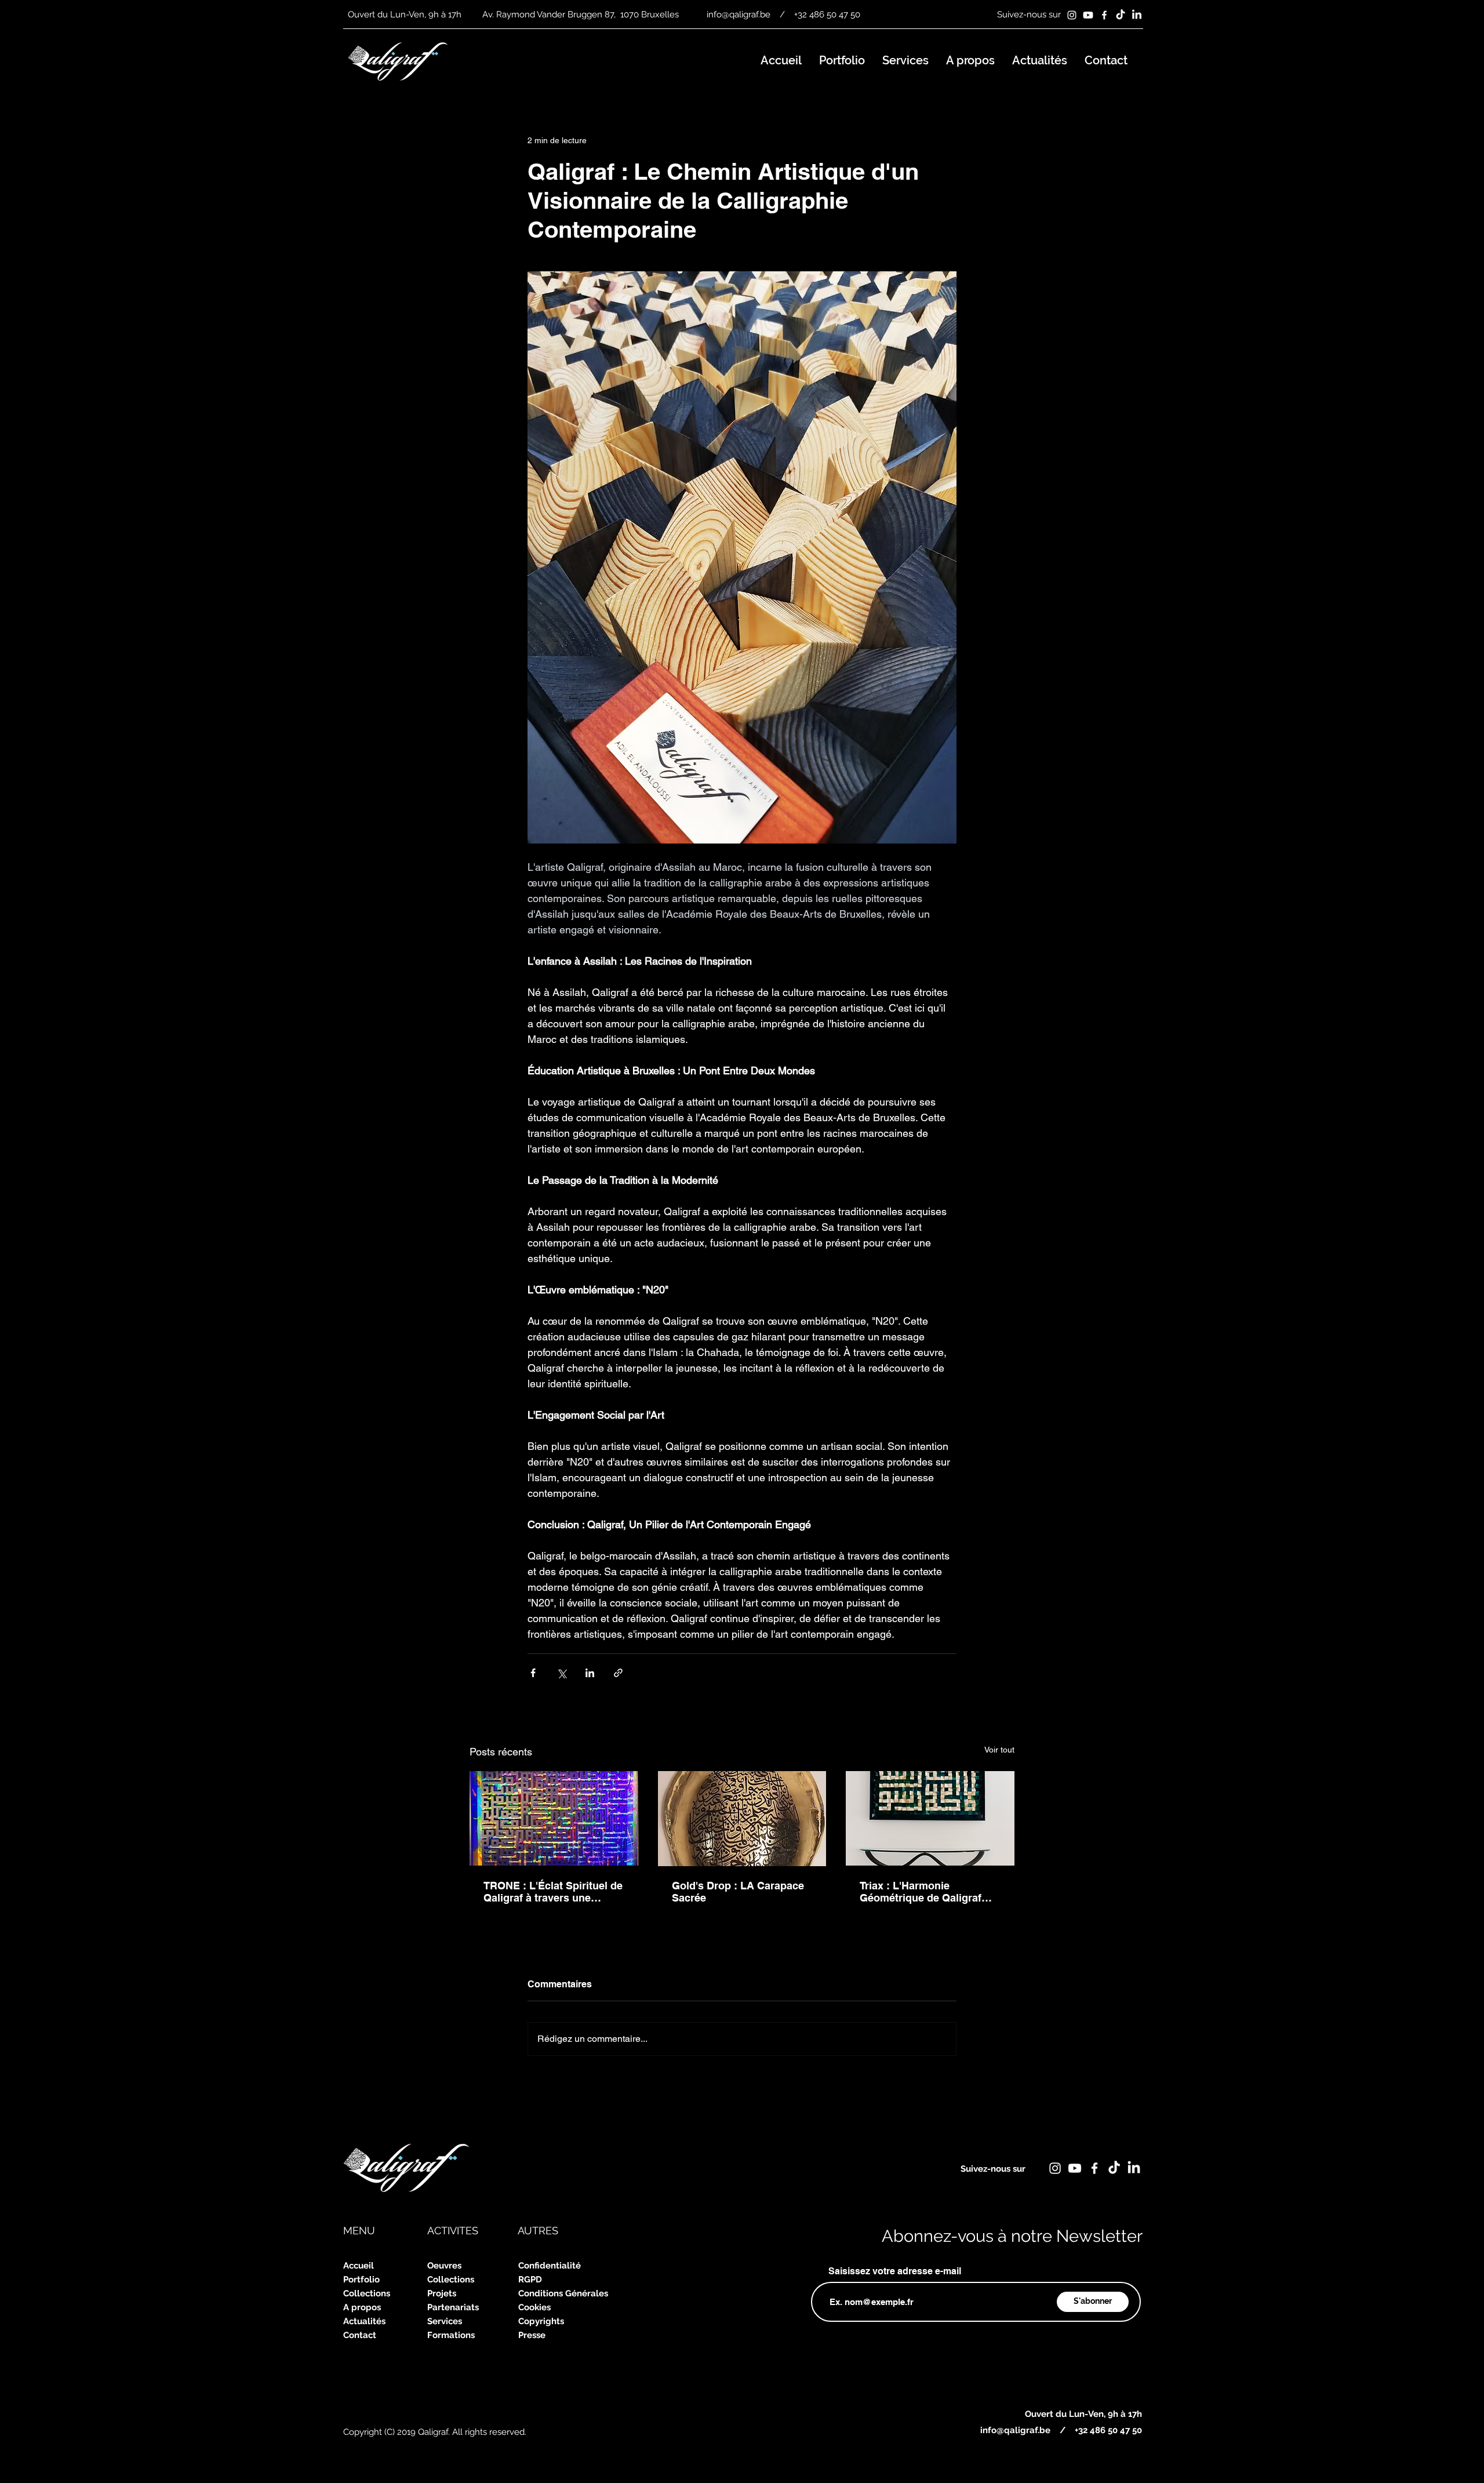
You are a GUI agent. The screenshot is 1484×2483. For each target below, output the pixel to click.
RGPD (530, 2280)
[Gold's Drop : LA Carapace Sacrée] (742, 1819)
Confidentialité (550, 2266)
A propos (362, 2307)
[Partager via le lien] (618, 1673)
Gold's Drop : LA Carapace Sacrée (738, 1892)
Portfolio (361, 2280)
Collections (367, 2293)
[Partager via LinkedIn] (590, 1673)
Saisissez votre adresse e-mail (895, 2271)
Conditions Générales (563, 2293)
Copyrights (541, 2321)
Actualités (364, 2321)
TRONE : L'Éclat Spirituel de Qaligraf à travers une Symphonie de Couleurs (553, 1892)
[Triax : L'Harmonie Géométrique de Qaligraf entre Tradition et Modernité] (930, 1818)
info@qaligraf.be (739, 14)
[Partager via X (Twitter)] (561, 1673)
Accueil (359, 2266)
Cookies (534, 2307)
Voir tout (999, 1750)
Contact (360, 2335)
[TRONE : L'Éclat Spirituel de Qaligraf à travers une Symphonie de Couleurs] (554, 1818)
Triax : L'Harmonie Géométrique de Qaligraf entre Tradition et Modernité (927, 1892)
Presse (532, 2335)
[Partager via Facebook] (533, 1673)
